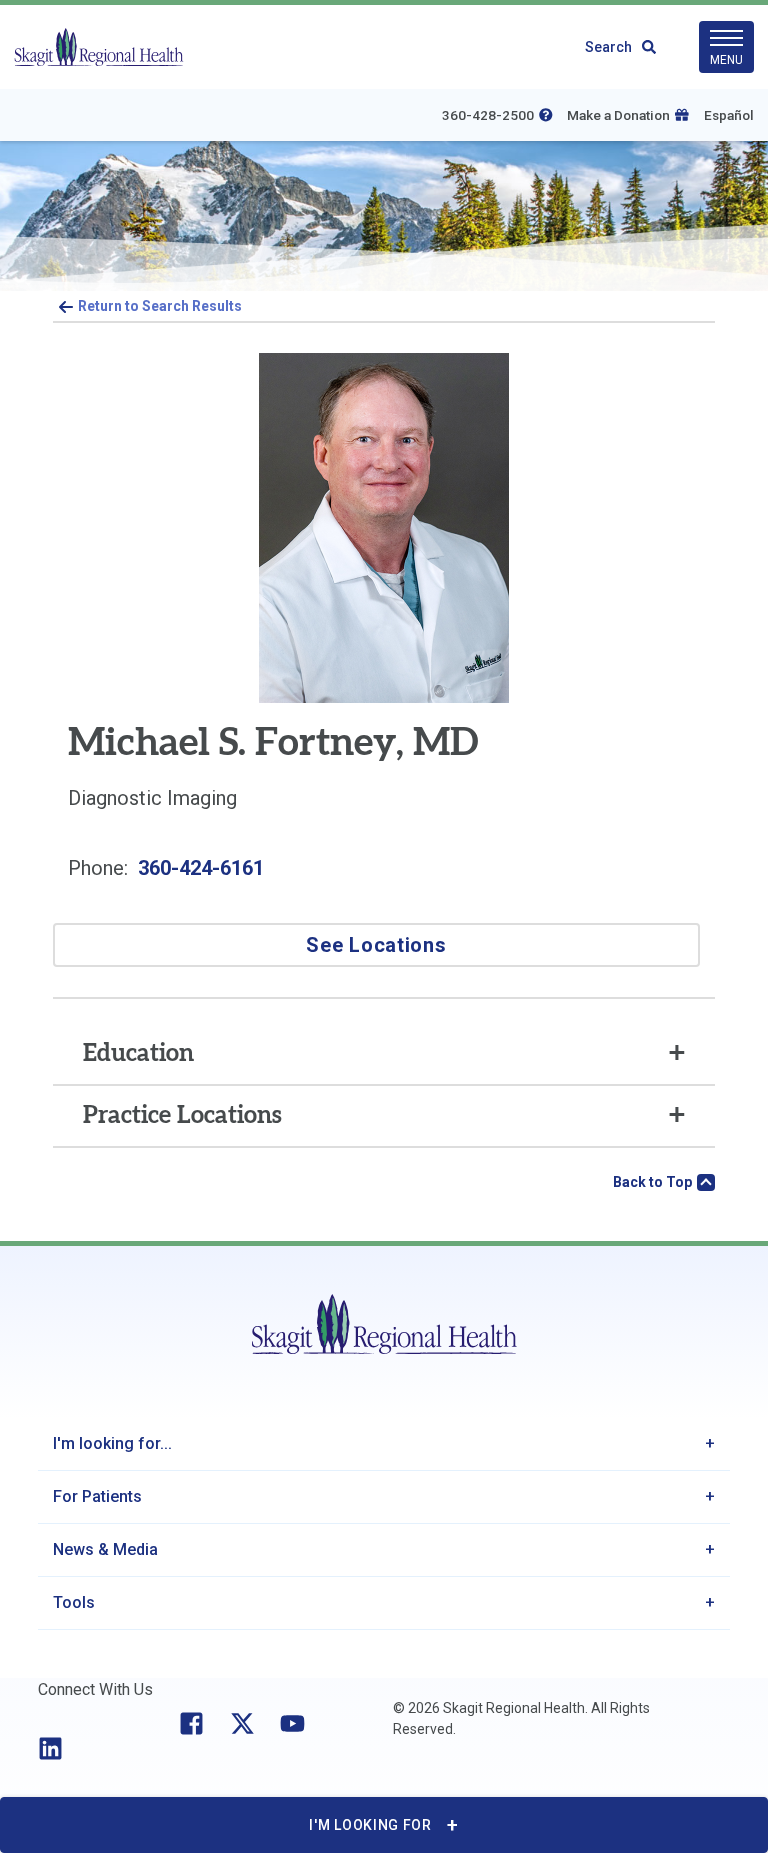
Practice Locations (182, 1116)
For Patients (97, 1496)
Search (608, 47)
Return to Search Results (160, 306)
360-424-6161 (201, 868)
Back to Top (652, 1182)
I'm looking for (370, 1825)
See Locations (376, 945)
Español (729, 115)
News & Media (105, 1549)
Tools (74, 1602)
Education (138, 1054)
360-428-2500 (488, 115)
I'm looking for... (112, 1443)
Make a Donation (618, 115)
